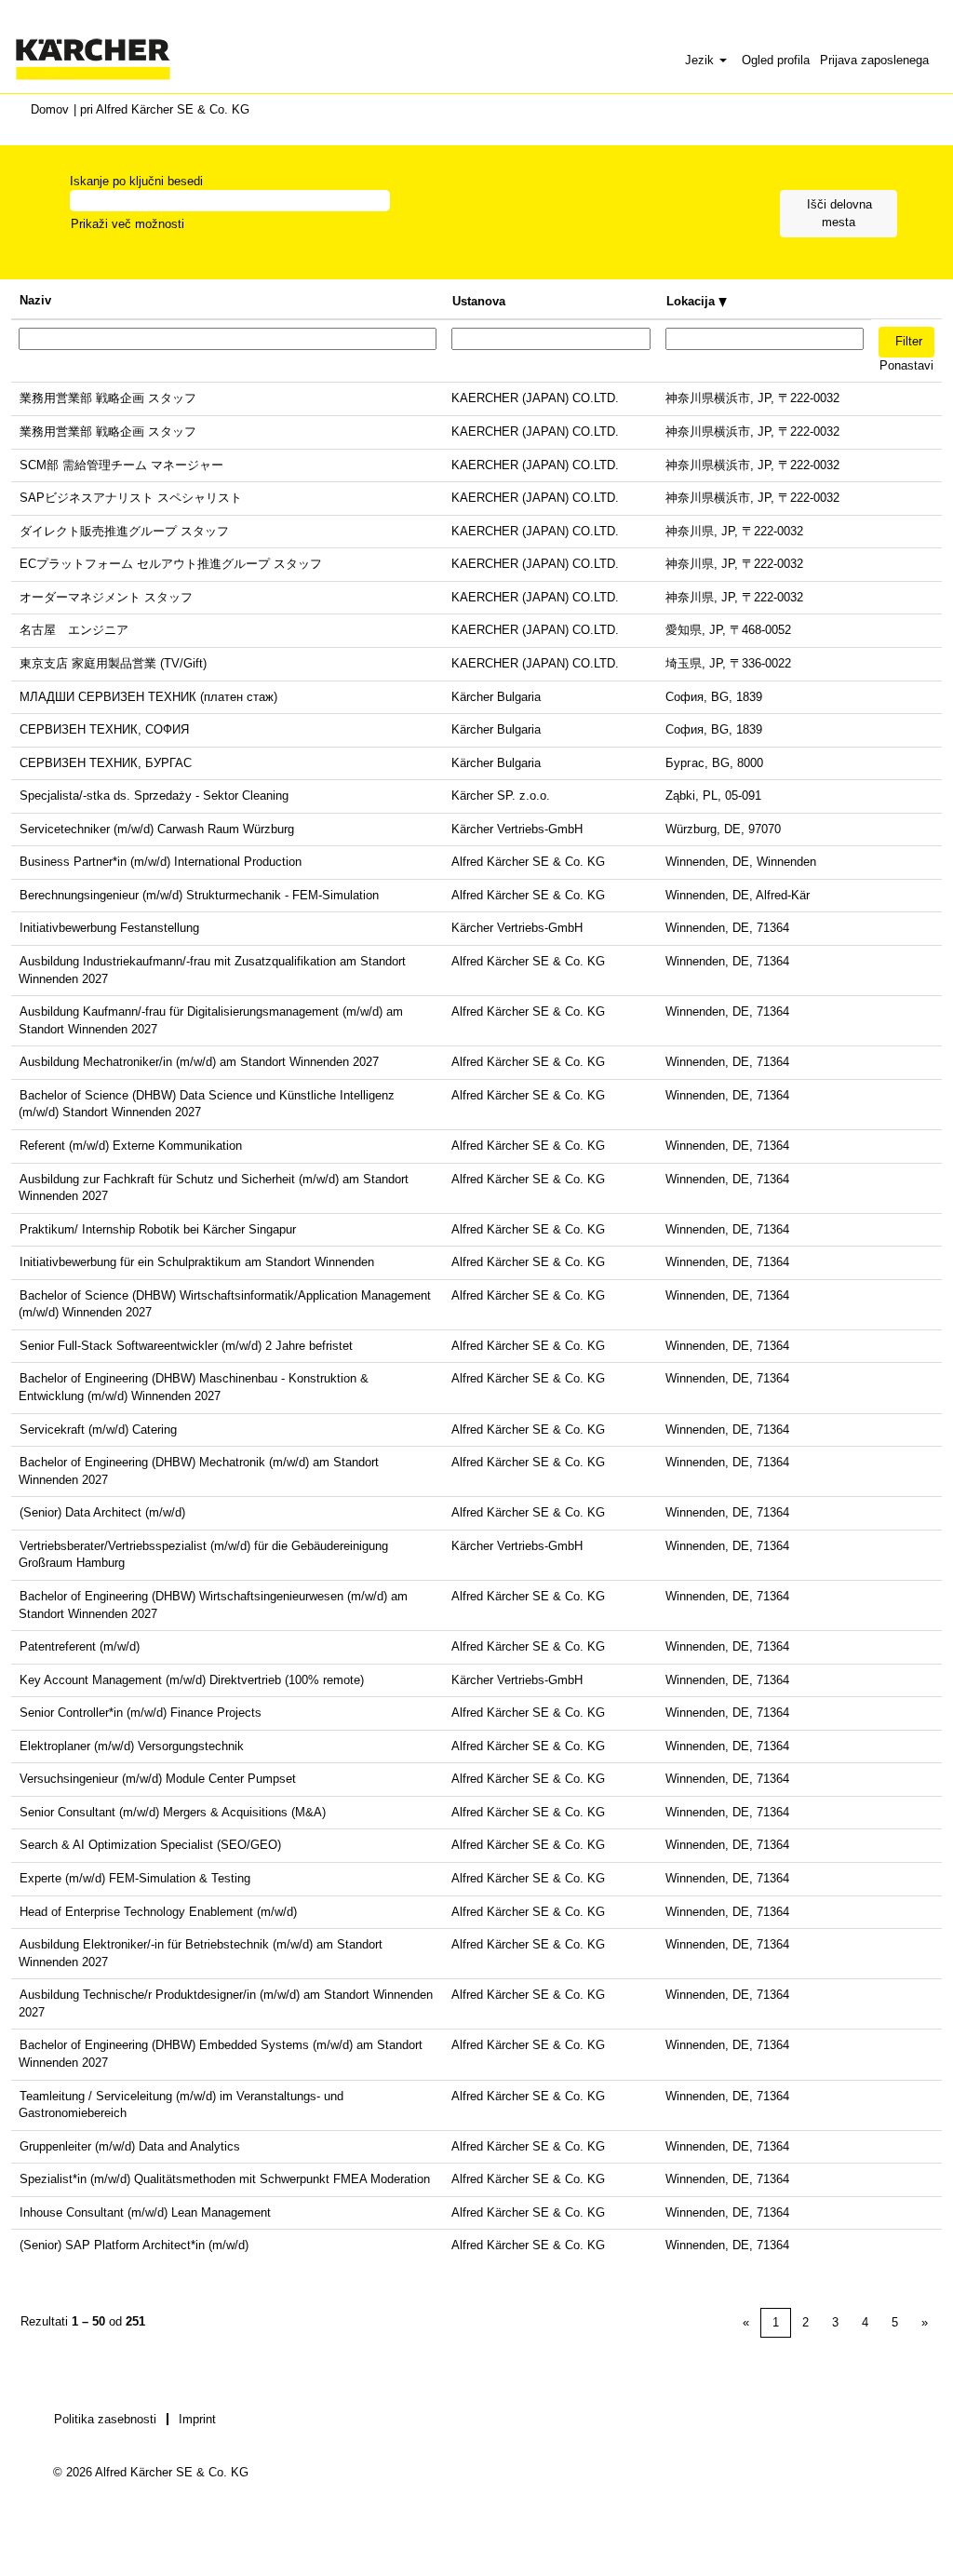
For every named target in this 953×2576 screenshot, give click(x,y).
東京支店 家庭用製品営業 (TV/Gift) (113, 663)
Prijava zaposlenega (874, 60)
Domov (50, 109)
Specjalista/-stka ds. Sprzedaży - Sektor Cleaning (154, 796)
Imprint (197, 2419)
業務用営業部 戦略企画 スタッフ (108, 398)
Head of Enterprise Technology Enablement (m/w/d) (158, 1912)
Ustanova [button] (479, 301)
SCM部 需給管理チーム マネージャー (121, 465)
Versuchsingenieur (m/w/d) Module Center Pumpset (158, 1779)
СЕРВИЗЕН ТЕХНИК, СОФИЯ (104, 729)
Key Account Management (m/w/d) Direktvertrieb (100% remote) (192, 1680)
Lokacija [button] (692, 301)
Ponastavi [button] (906, 365)
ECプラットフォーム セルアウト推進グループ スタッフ (171, 564)
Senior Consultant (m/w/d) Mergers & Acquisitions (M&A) (173, 1812)
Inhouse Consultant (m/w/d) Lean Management (145, 2212)
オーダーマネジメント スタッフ (106, 597)
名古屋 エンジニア (74, 630)
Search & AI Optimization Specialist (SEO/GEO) (150, 1845)
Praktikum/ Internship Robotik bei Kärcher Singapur (158, 1229)
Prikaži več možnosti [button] (128, 224)
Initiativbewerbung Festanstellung (109, 928)
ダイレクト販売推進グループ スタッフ (124, 531)
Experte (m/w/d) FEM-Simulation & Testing (135, 1878)
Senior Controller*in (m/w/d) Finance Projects (141, 1713)
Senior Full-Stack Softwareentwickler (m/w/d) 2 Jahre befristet (186, 1346)
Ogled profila (776, 60)
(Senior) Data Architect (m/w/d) (102, 1512)
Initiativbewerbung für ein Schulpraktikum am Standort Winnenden (197, 1262)
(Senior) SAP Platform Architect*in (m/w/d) (134, 2245)
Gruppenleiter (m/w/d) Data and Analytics (130, 2146)
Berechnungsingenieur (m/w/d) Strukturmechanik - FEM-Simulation (199, 895)
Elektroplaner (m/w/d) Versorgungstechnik (132, 1746)
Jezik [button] (701, 60)
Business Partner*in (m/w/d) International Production (161, 862)
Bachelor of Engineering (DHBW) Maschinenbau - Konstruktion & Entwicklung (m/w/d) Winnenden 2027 (194, 1387)
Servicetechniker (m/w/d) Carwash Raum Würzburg (157, 829)
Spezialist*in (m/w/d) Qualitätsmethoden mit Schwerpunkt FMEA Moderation (225, 2179)
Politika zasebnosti (105, 2419)
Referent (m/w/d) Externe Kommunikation (131, 1146)
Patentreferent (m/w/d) (80, 1646)
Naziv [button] (35, 300)
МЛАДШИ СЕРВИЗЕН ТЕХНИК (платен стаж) (148, 697)
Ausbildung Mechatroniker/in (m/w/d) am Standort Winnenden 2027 (199, 1062)
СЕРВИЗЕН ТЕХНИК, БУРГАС (106, 763)
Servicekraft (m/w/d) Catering (98, 1430)
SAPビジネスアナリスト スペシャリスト (131, 498)
